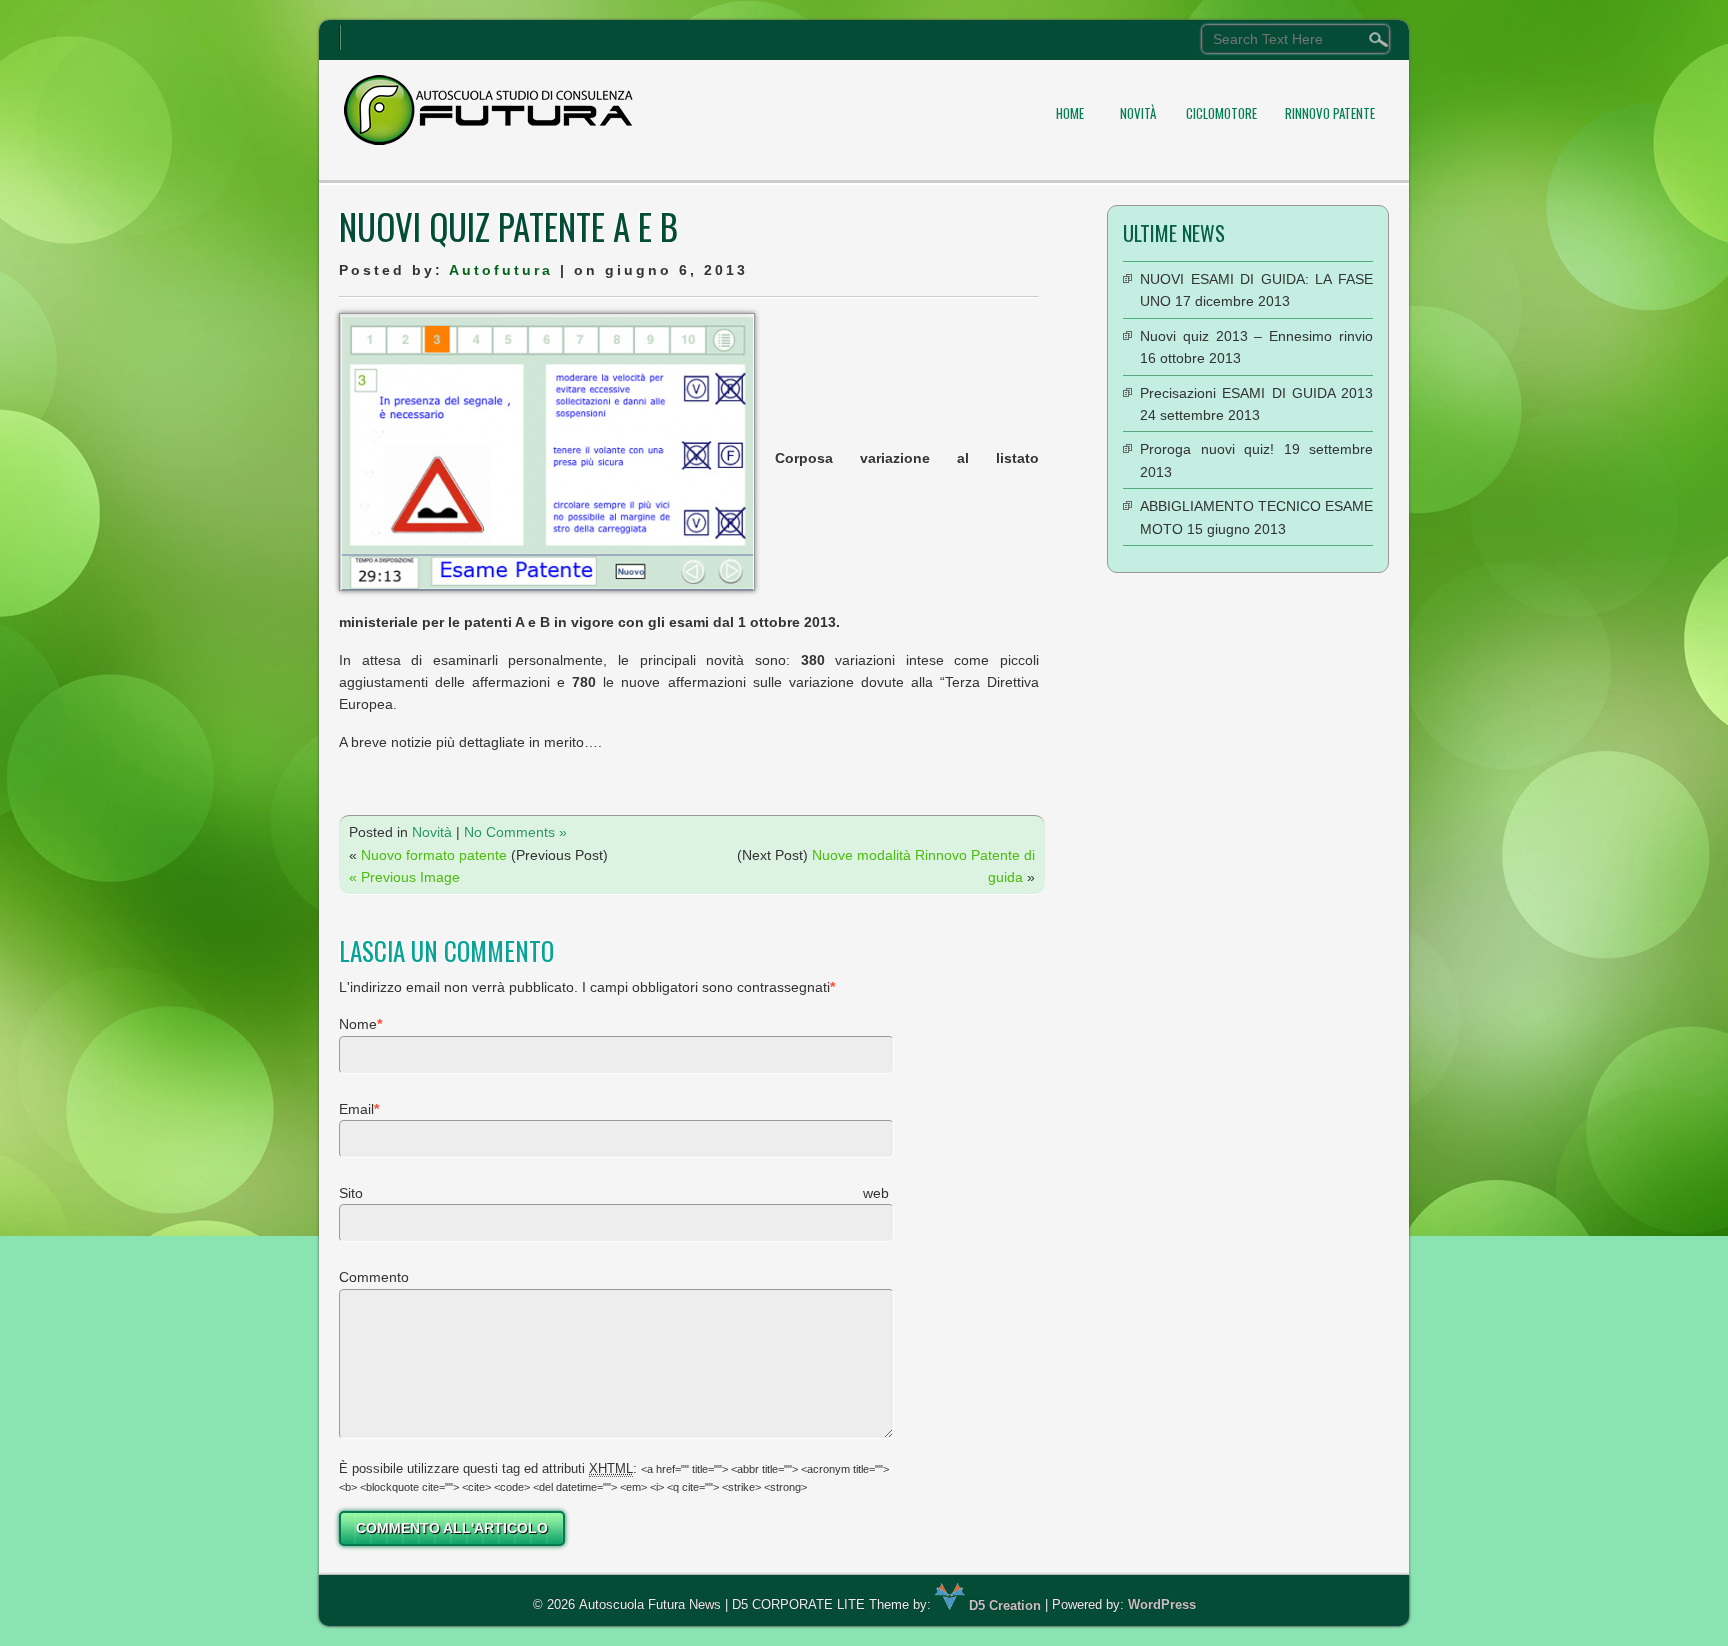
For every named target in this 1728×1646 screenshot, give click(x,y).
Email (356, 1109)
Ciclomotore (1221, 113)
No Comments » (515, 832)
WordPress (1162, 1605)
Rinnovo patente (1330, 113)
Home (1070, 113)
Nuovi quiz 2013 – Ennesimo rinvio (1256, 336)
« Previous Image (404, 877)
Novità (1138, 113)
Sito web (614, 1193)
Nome (358, 1024)
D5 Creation (1003, 1605)
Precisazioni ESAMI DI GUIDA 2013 (1256, 393)
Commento (374, 1277)
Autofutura (501, 270)
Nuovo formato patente (434, 855)
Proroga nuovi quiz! (1207, 449)
